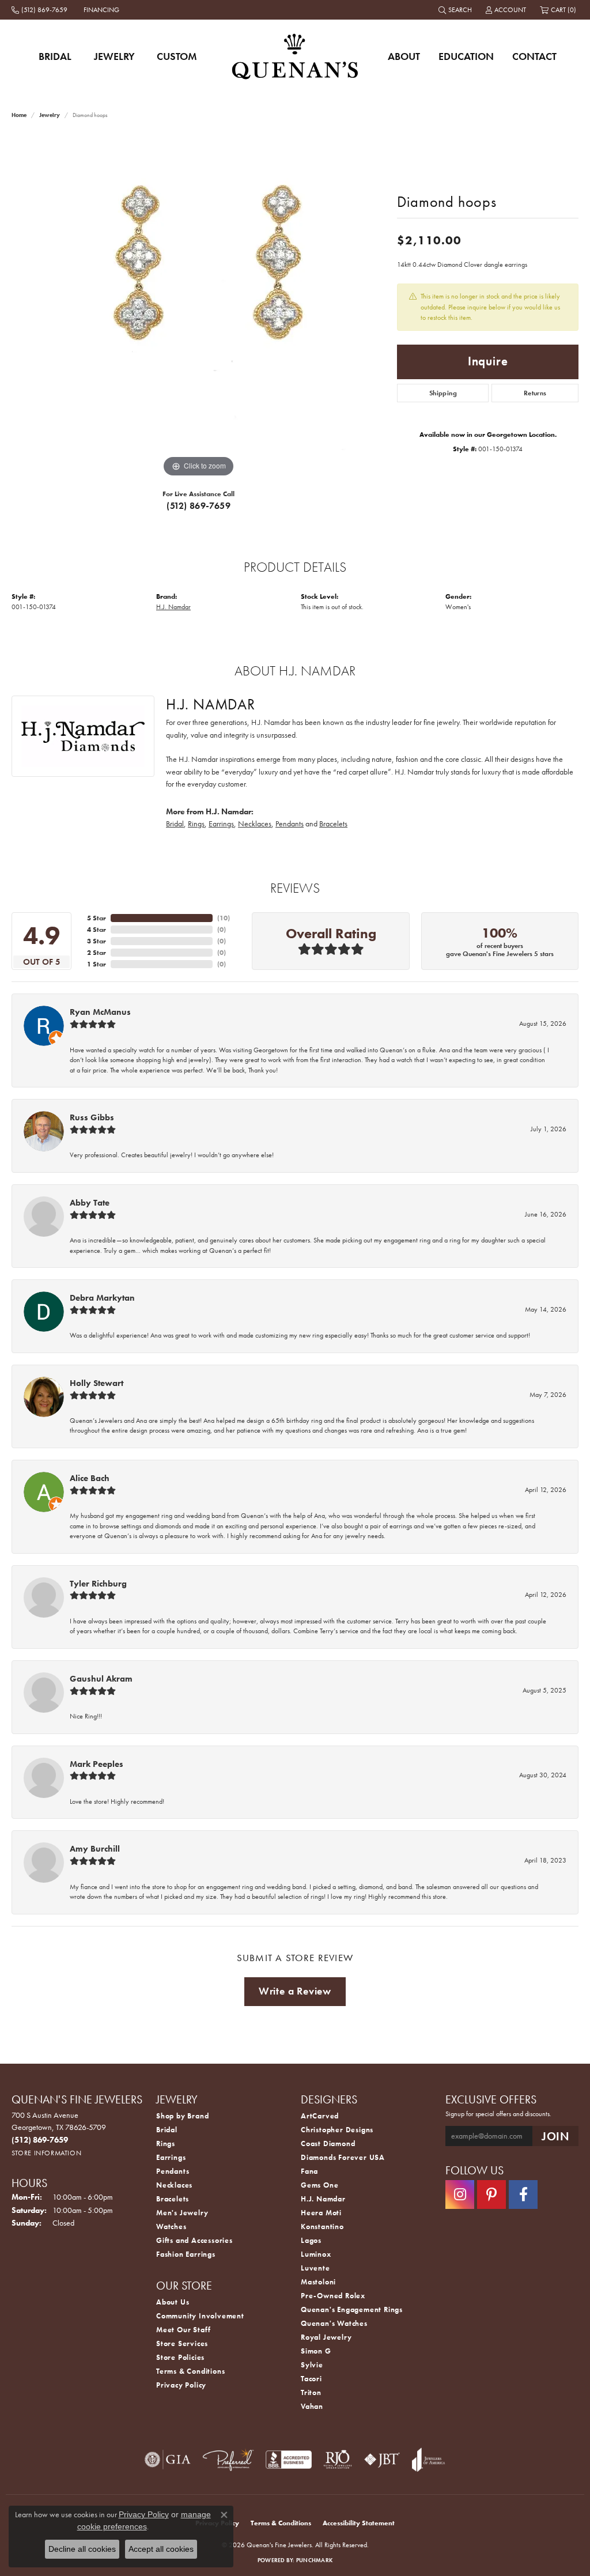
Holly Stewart (97, 1383)
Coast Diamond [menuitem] (328, 2143)
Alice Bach (90, 1478)
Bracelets (333, 824)
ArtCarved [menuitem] (320, 2116)
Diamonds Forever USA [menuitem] (343, 2157)
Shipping (443, 393)
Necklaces (255, 824)
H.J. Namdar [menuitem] (323, 2199)
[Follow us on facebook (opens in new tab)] (523, 2194)
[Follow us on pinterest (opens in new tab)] (491, 2194)
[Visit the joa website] (429, 2460)
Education (466, 56)
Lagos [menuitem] (311, 2240)
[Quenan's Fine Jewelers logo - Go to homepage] (295, 56)
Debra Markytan (102, 1298)
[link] (41, 10)
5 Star (97, 918)
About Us (173, 2302)
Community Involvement (200, 2316)
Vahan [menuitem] (312, 2406)
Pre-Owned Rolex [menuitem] (333, 2296)
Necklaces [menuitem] (174, 2185)
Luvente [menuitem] (315, 2268)
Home (19, 115)
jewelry (50, 115)
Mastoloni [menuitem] (318, 2282)
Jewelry (114, 56)
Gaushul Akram (101, 1679)
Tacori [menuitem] (311, 2379)
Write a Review (295, 1991)
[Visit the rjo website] (338, 2460)
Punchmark (314, 2560)
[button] (456, 10)
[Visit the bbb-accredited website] (289, 2460)
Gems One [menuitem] (319, 2185)
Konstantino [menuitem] (322, 2226)
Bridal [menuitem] (167, 2130)
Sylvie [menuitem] (312, 2365)
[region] (199, 307)
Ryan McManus (100, 1012)
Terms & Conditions (190, 2371)
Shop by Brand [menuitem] (182, 2116)
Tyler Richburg (98, 1584)
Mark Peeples (97, 1764)
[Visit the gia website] (168, 2460)
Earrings (221, 824)
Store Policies (180, 2357)
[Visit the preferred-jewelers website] (228, 2460)
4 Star (97, 930)
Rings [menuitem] (166, 2143)
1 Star (97, 964)
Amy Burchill (95, 1849)
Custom (177, 56)
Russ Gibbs (92, 1117)
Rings (196, 824)
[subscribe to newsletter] (555, 2136)
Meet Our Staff (184, 2330)
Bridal (55, 56)
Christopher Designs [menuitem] (337, 2130)
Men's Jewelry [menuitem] (182, 2213)
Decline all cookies (82, 2549)
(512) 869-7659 (198, 506)
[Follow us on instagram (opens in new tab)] (460, 2194)
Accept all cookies (161, 2549)
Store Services (182, 2343)
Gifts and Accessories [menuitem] (194, 2240)
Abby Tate (90, 1203)
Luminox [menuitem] (316, 2254)
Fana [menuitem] (309, 2171)
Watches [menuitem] (171, 2226)
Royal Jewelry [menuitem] (326, 2337)
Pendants (290, 824)
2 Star (97, 953)
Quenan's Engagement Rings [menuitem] (352, 2309)
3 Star (97, 941)
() (224, 918)
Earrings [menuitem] (171, 2157)
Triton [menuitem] (311, 2392)
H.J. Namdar (173, 607)
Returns (535, 393)
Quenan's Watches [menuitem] (334, 2323)
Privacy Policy (181, 2385)
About (404, 56)
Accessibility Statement (359, 2523)
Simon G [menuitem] (316, 2351)
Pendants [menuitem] (173, 2171)
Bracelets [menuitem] (173, 2199)
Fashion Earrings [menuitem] (186, 2254)
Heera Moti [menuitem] (321, 2213)
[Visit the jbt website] (382, 2460)
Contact (534, 56)
